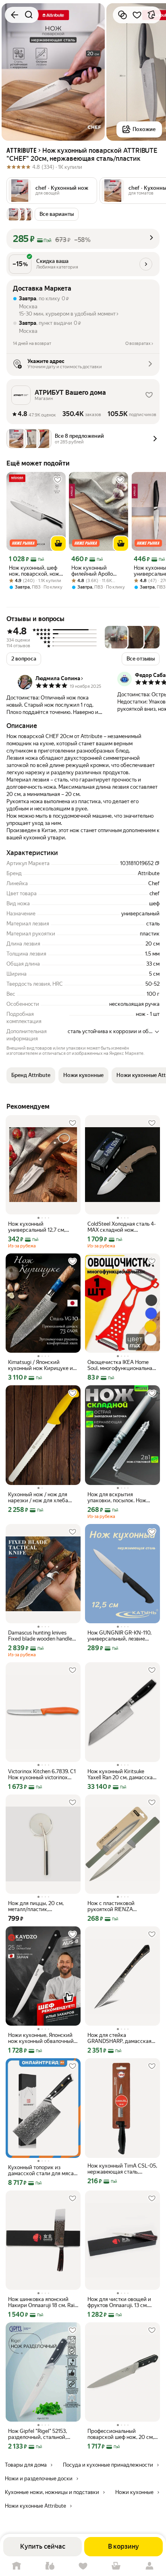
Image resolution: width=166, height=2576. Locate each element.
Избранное (83, 2566)
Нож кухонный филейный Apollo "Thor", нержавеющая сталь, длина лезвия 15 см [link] (98, 571)
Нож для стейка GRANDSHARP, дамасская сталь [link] (119, 2038)
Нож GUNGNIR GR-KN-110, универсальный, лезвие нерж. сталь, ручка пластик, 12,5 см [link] (121, 1636)
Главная (17, 2566)
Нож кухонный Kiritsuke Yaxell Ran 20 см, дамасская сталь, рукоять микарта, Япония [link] (121, 1774)
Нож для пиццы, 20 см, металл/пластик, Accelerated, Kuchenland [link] (37, 1906)
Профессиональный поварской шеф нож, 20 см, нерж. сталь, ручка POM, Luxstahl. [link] (121, 2434)
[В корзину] (58, 544)
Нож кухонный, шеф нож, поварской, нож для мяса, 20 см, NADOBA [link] (34, 571)
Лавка (50, 2566)
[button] (52, 191)
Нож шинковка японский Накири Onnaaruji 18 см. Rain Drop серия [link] (43, 2302)
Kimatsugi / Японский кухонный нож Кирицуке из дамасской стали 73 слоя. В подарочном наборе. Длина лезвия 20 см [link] (42, 1365)
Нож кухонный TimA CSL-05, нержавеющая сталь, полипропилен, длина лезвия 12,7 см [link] (122, 2169)
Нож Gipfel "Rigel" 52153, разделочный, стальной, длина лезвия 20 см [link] (37, 2434)
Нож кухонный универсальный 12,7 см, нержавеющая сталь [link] (37, 1227)
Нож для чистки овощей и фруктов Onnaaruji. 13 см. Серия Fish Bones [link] (119, 2302)
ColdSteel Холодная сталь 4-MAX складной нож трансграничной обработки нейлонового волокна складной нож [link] (122, 1227)
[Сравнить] (122, 15)
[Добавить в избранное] (137, 15)
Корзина (116, 2566)
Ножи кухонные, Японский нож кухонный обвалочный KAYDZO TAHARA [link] (41, 2038)
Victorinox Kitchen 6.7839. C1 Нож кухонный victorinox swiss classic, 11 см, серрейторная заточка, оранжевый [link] (42, 1774)
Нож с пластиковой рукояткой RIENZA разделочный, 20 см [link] (112, 1906)
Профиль (149, 2566)
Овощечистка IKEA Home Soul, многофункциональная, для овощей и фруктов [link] (122, 1365)
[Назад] (15, 15)
